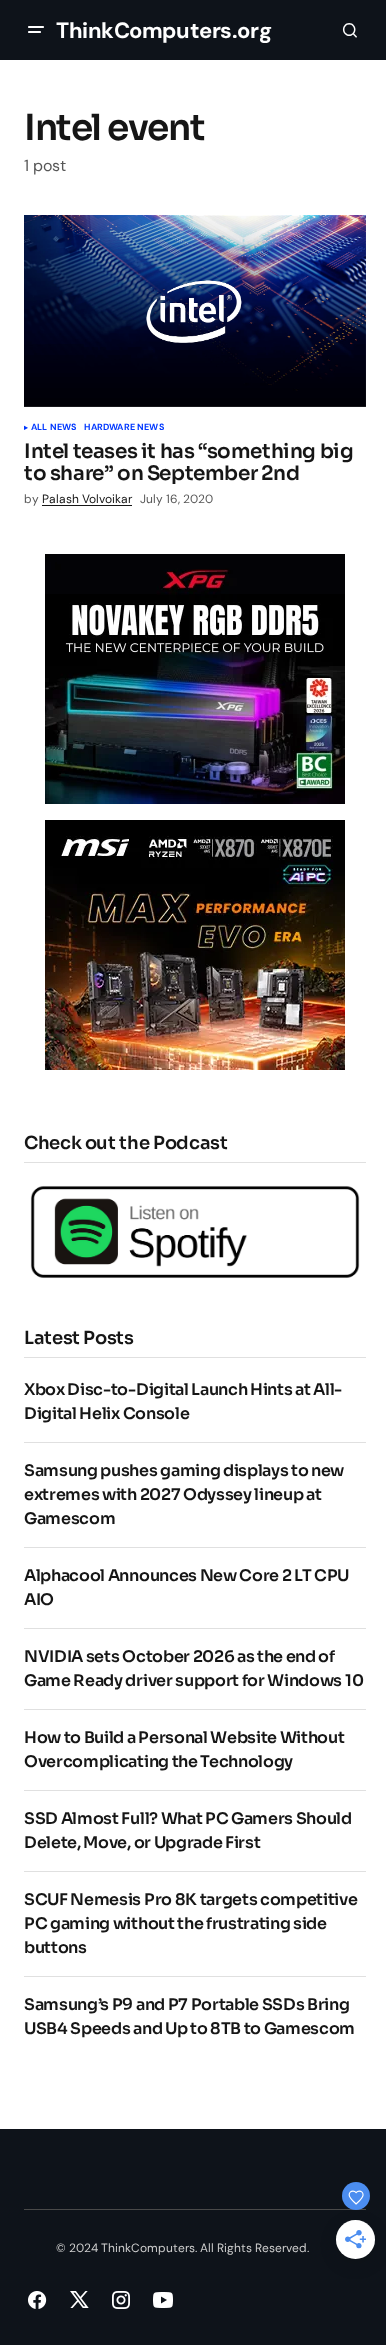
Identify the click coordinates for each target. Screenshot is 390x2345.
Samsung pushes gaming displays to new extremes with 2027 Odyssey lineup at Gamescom (184, 1494)
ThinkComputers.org (163, 30)
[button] (36, 30)
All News (53, 428)
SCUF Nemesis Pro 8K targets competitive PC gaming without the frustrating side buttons (191, 1923)
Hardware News (123, 428)
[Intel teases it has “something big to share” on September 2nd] (195, 311)
